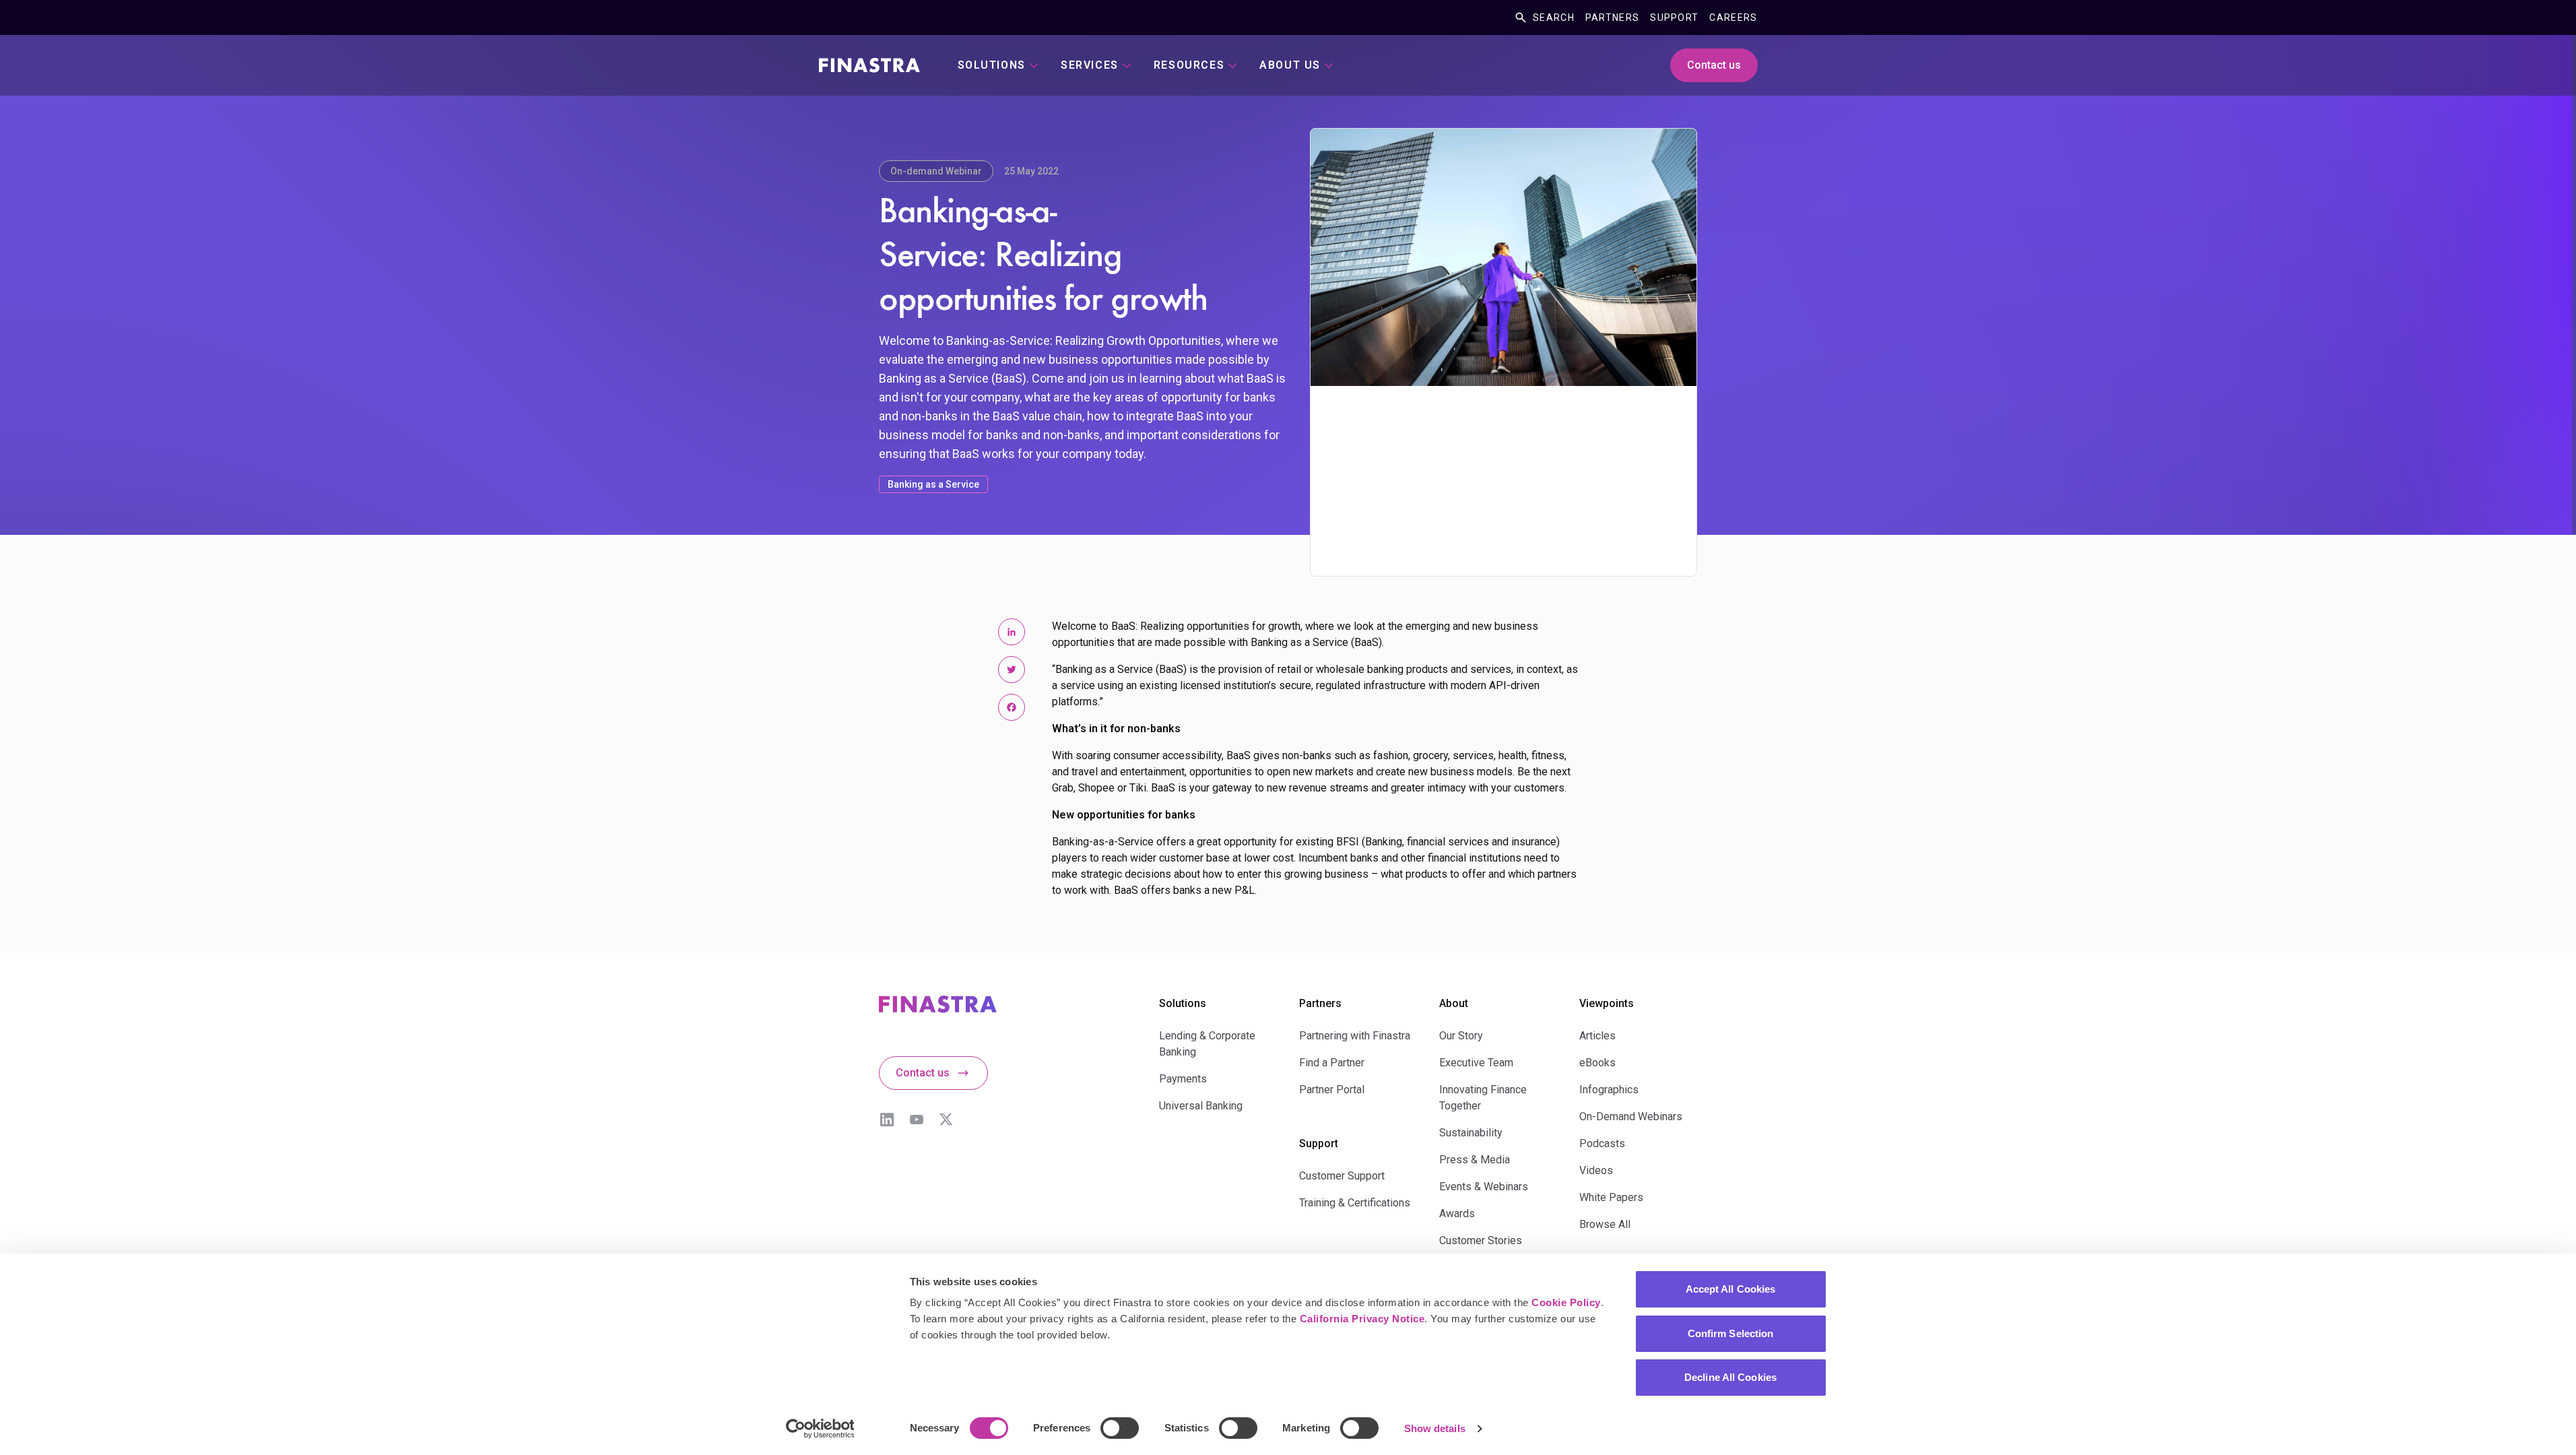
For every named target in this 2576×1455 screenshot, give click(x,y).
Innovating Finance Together (1483, 1098)
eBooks (1597, 1063)
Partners (1612, 18)
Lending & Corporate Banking (1207, 1044)
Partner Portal (1332, 1090)
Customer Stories (1481, 1240)
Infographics (1609, 1090)
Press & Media (1475, 1160)
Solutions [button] (992, 65)
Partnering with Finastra (1355, 1036)
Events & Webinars (1484, 1187)
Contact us (1714, 65)
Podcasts (1602, 1143)
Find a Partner (1332, 1063)
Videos (1596, 1170)
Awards (1457, 1214)
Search (1554, 18)
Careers (1733, 18)
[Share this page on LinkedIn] (1012, 632)
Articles (1597, 1036)
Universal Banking (1201, 1106)
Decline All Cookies (1730, 1377)
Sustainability (1471, 1133)
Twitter (946, 1120)
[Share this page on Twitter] (1012, 670)
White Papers (1611, 1197)
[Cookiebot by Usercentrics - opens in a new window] (820, 1429)
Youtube (917, 1120)
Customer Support (1342, 1176)
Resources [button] (1189, 65)
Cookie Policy (1566, 1302)
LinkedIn (887, 1120)
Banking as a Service (933, 484)
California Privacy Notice (1362, 1319)
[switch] (1120, 1428)
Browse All (1605, 1224)
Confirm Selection (1731, 1333)
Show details (1435, 1428)
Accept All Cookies (1731, 1289)
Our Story (1461, 1036)
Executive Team (1476, 1063)
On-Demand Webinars (1631, 1117)
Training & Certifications (1355, 1203)
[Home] (869, 65)
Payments (1183, 1079)
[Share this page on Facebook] (1012, 707)
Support (1674, 18)
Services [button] (1090, 65)
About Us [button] (1290, 65)
